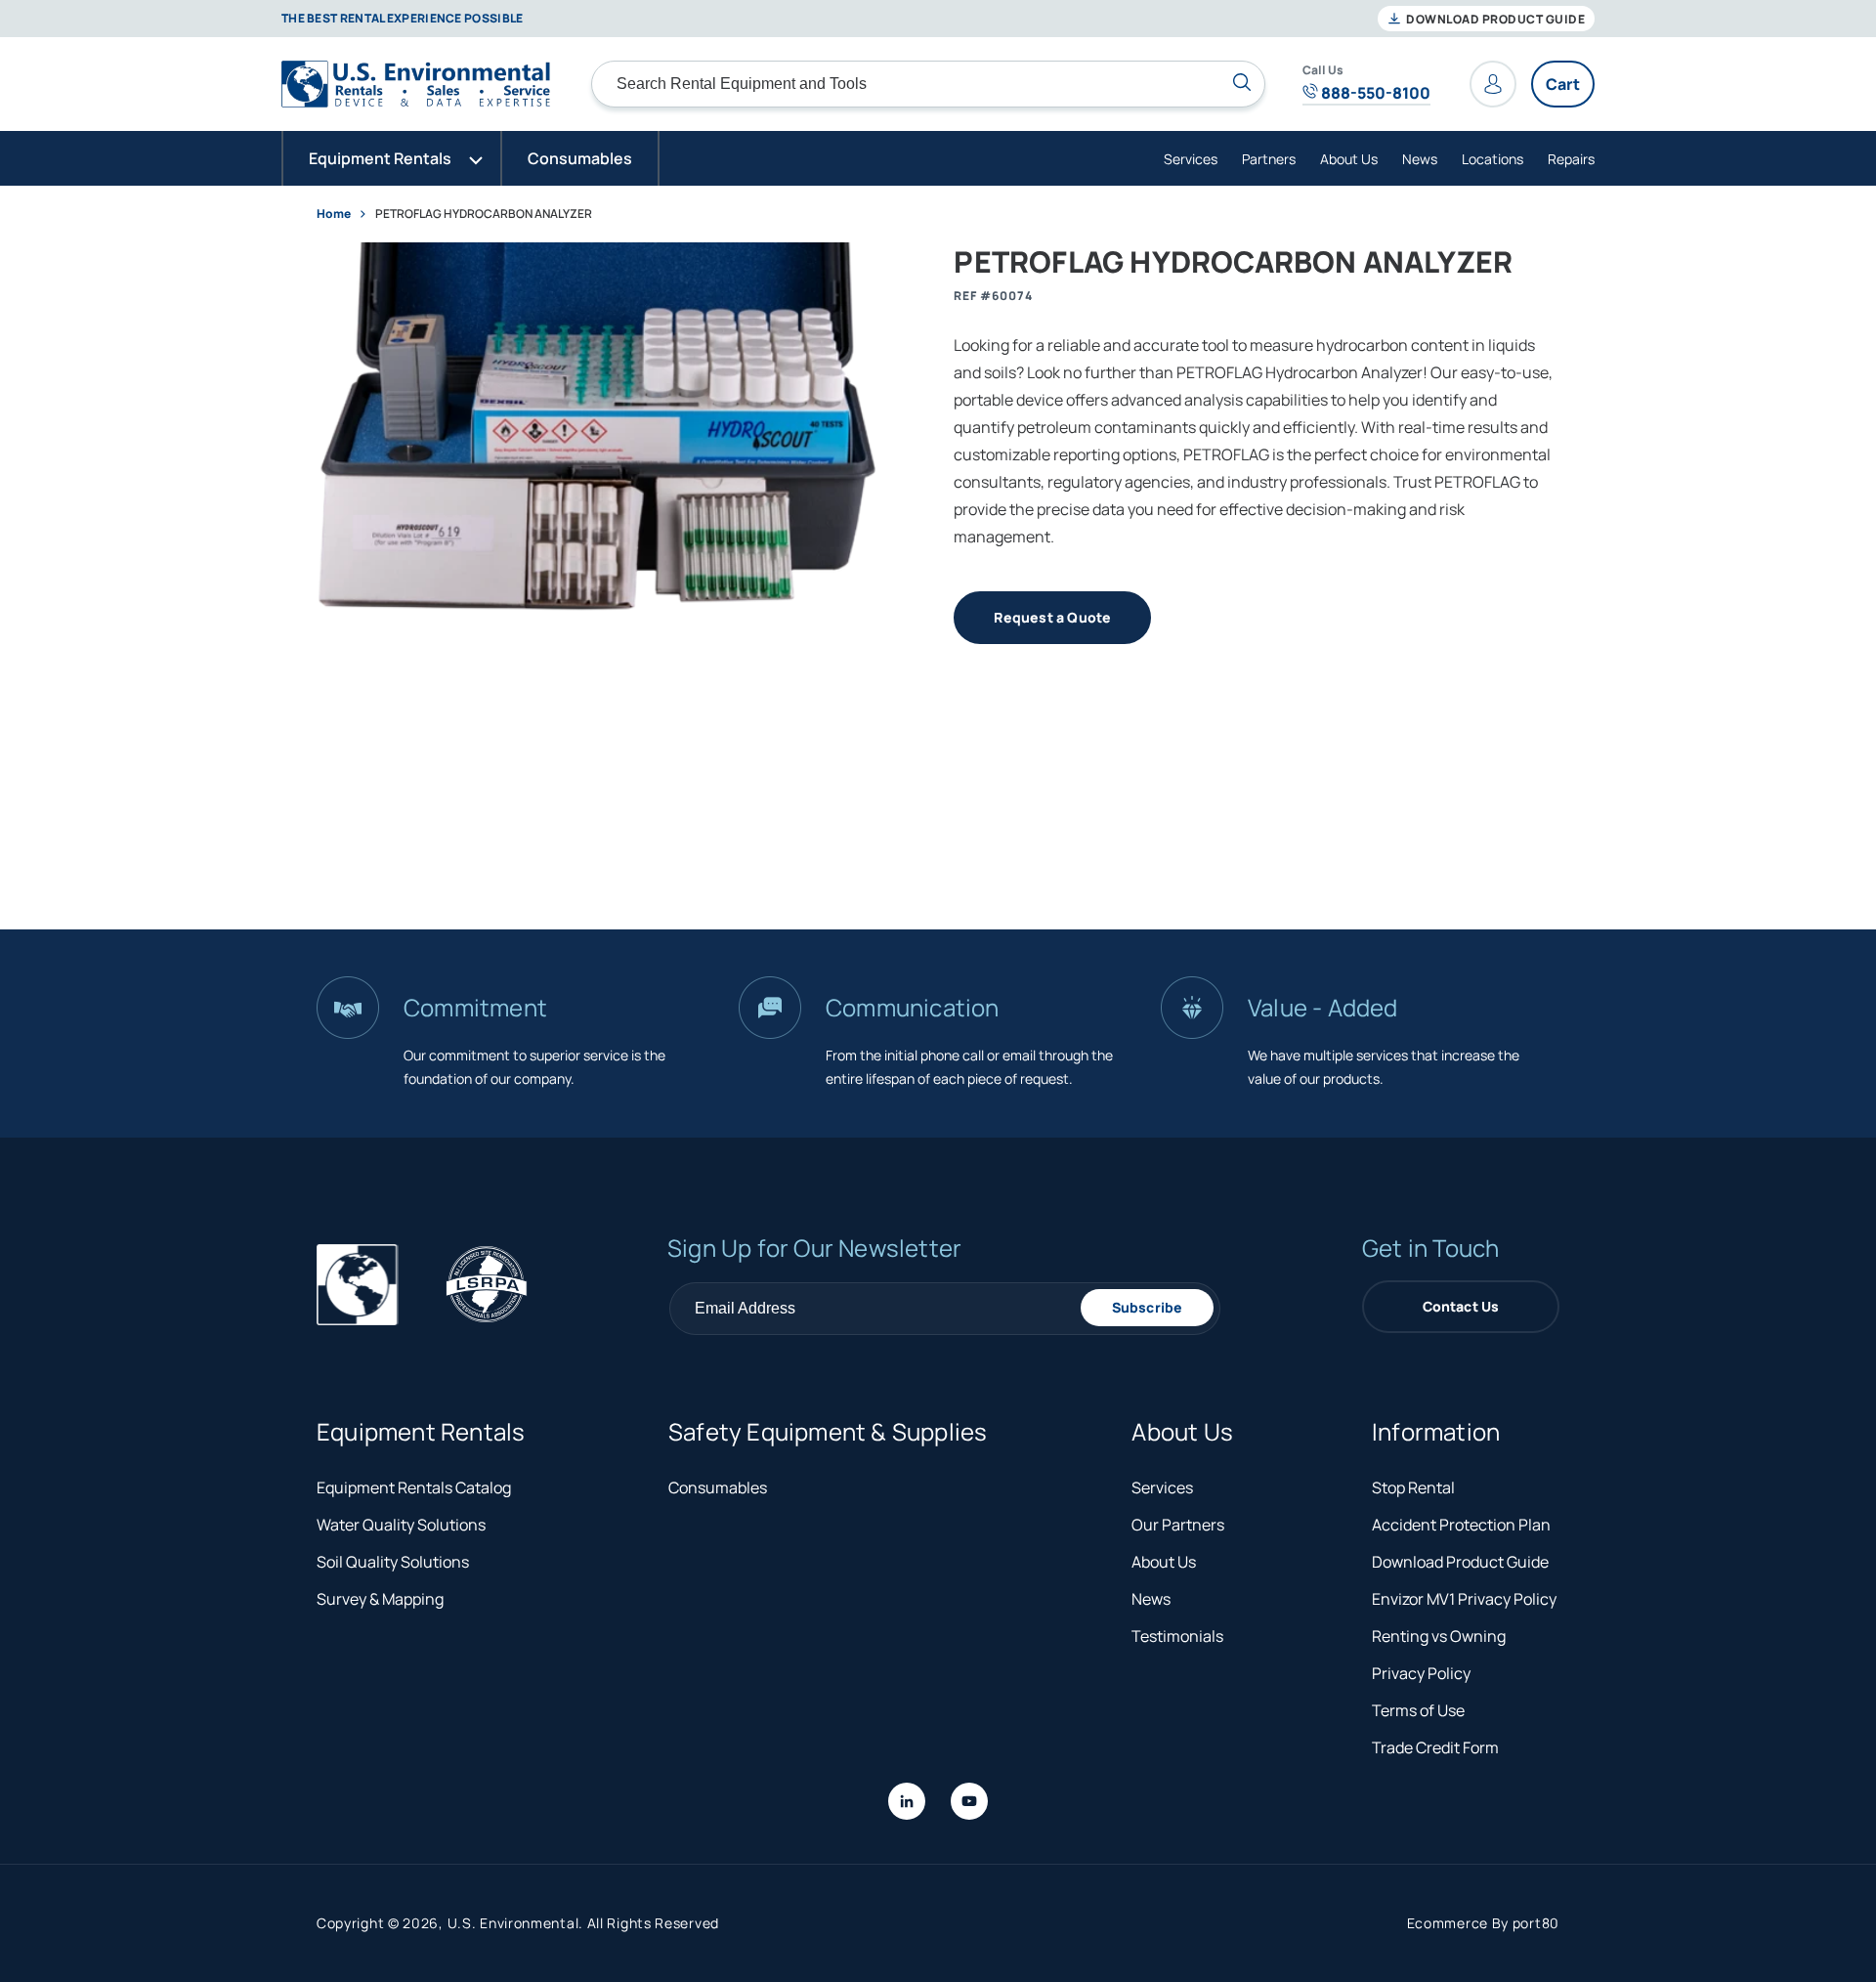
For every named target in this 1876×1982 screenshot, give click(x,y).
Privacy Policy (1421, 1673)
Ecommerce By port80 (1483, 1923)
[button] (392, 158)
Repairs (1571, 159)
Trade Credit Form (1435, 1747)
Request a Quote (1052, 617)
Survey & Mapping (380, 1599)
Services (1191, 159)
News (1420, 159)
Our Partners (1178, 1525)
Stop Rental (1413, 1487)
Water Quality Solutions (401, 1525)
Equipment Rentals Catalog (414, 1487)
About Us (1349, 159)
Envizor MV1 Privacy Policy (1464, 1599)
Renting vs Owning (1439, 1636)
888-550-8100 (1374, 93)
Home (334, 214)
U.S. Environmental (513, 1923)
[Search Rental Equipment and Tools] (1242, 82)
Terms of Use (1418, 1710)
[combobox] (928, 84)
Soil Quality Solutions (393, 1562)
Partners (1269, 159)
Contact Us (1461, 1306)
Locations (1492, 159)
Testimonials (1177, 1636)
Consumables (718, 1487)
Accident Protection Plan (1461, 1525)
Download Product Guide (1494, 19)
